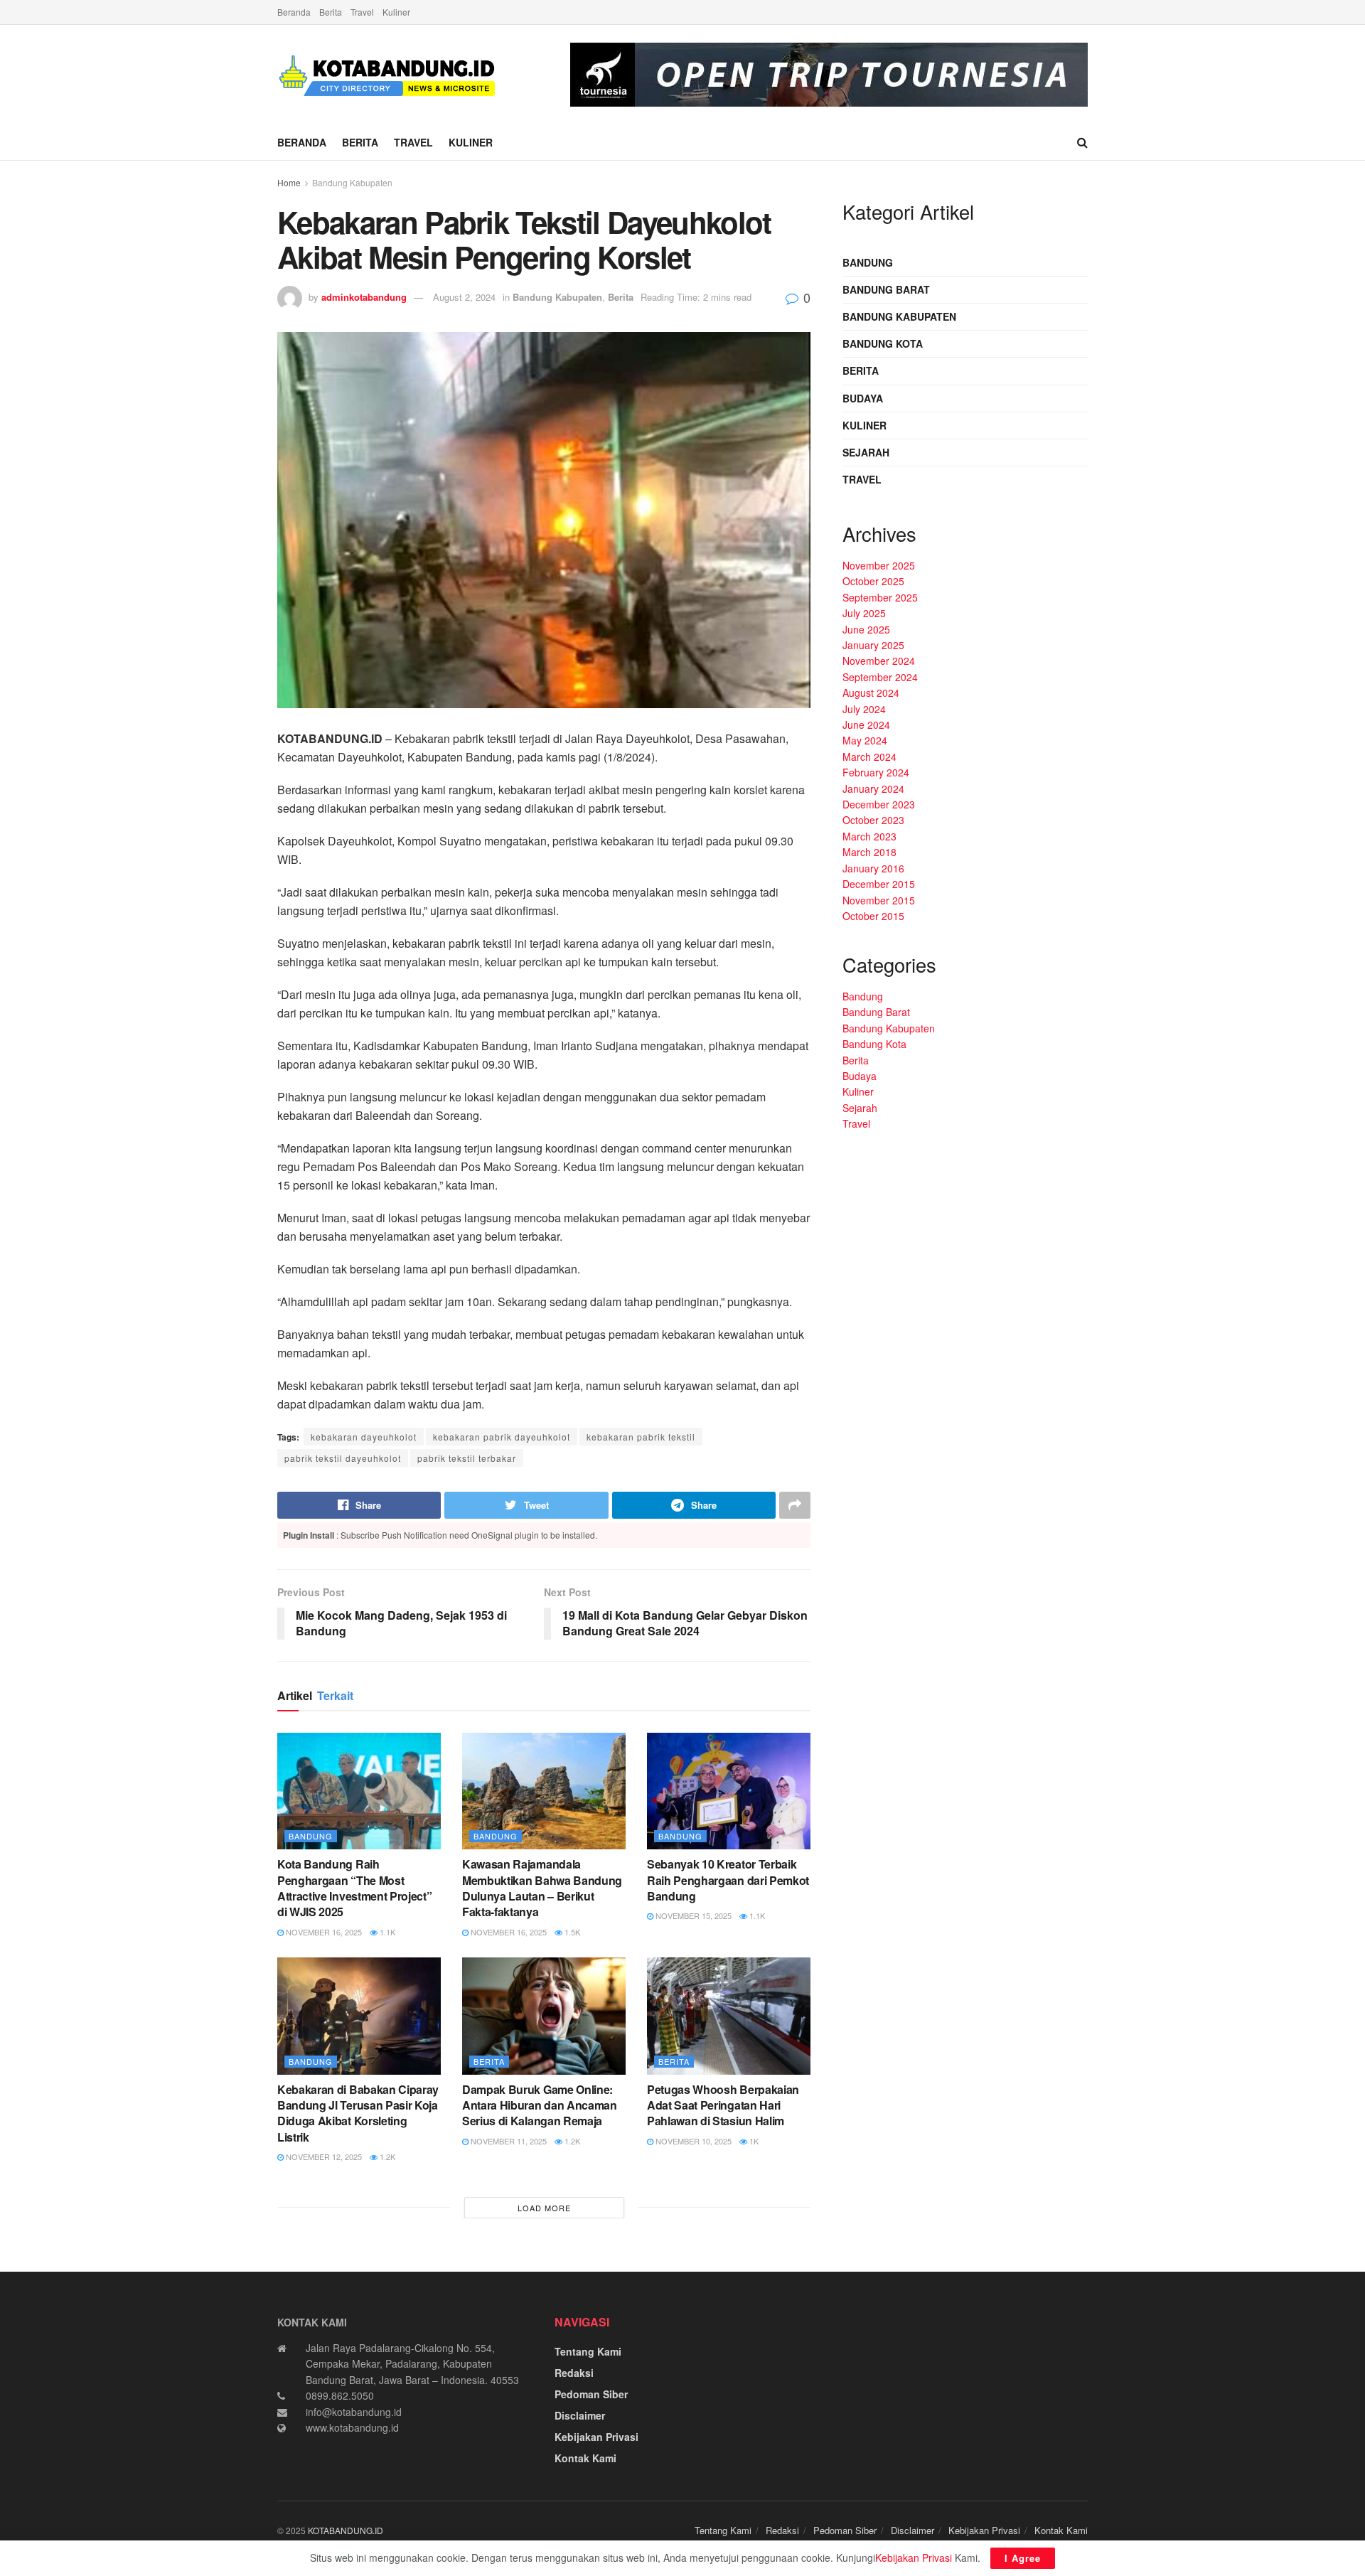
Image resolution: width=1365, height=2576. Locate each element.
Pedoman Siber (591, 2394)
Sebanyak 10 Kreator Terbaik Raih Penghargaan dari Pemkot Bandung (728, 1880)
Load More (544, 2208)
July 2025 (864, 613)
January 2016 (873, 868)
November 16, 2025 (323, 1932)
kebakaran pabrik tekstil (641, 1437)
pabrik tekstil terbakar (467, 1458)
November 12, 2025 (323, 2157)
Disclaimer (580, 2415)
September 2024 (880, 677)
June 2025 (866, 629)
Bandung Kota (883, 343)
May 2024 (865, 740)
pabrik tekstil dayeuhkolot (343, 1458)
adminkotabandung (364, 297)
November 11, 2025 (508, 2141)
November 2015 (879, 900)
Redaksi (574, 2373)
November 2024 (879, 661)
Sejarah (866, 452)
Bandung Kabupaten (352, 182)
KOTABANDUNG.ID (346, 2530)
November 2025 (879, 565)
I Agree (1023, 2558)
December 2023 (879, 804)
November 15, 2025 (692, 1915)
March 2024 (869, 757)
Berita (331, 12)
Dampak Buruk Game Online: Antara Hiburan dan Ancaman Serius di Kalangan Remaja (540, 2105)
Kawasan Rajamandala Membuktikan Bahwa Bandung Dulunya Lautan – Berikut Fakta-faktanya (542, 1888)
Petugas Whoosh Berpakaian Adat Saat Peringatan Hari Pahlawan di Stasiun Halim (723, 2105)
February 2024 (876, 772)
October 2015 (873, 916)
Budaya (863, 398)
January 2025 (873, 645)
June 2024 (866, 725)
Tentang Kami (588, 2351)
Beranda (294, 12)
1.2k (386, 2157)
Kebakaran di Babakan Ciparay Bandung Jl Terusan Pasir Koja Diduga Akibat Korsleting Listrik (358, 2113)
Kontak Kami (585, 2458)
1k (753, 2141)
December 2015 (879, 884)
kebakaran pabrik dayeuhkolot (502, 1437)
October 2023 (873, 820)
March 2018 (869, 852)
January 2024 (873, 789)
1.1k (386, 1932)
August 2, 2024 (464, 297)
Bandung (311, 1836)
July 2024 (864, 709)
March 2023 (869, 836)
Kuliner (396, 12)
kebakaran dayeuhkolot (364, 1437)
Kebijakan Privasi (596, 2437)
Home (289, 182)
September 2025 (880, 597)
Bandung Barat (886, 289)
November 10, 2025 (692, 2141)
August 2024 (871, 693)
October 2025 (873, 581)
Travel (362, 12)
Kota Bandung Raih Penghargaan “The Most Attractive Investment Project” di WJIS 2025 (354, 1888)
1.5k (571, 1932)
